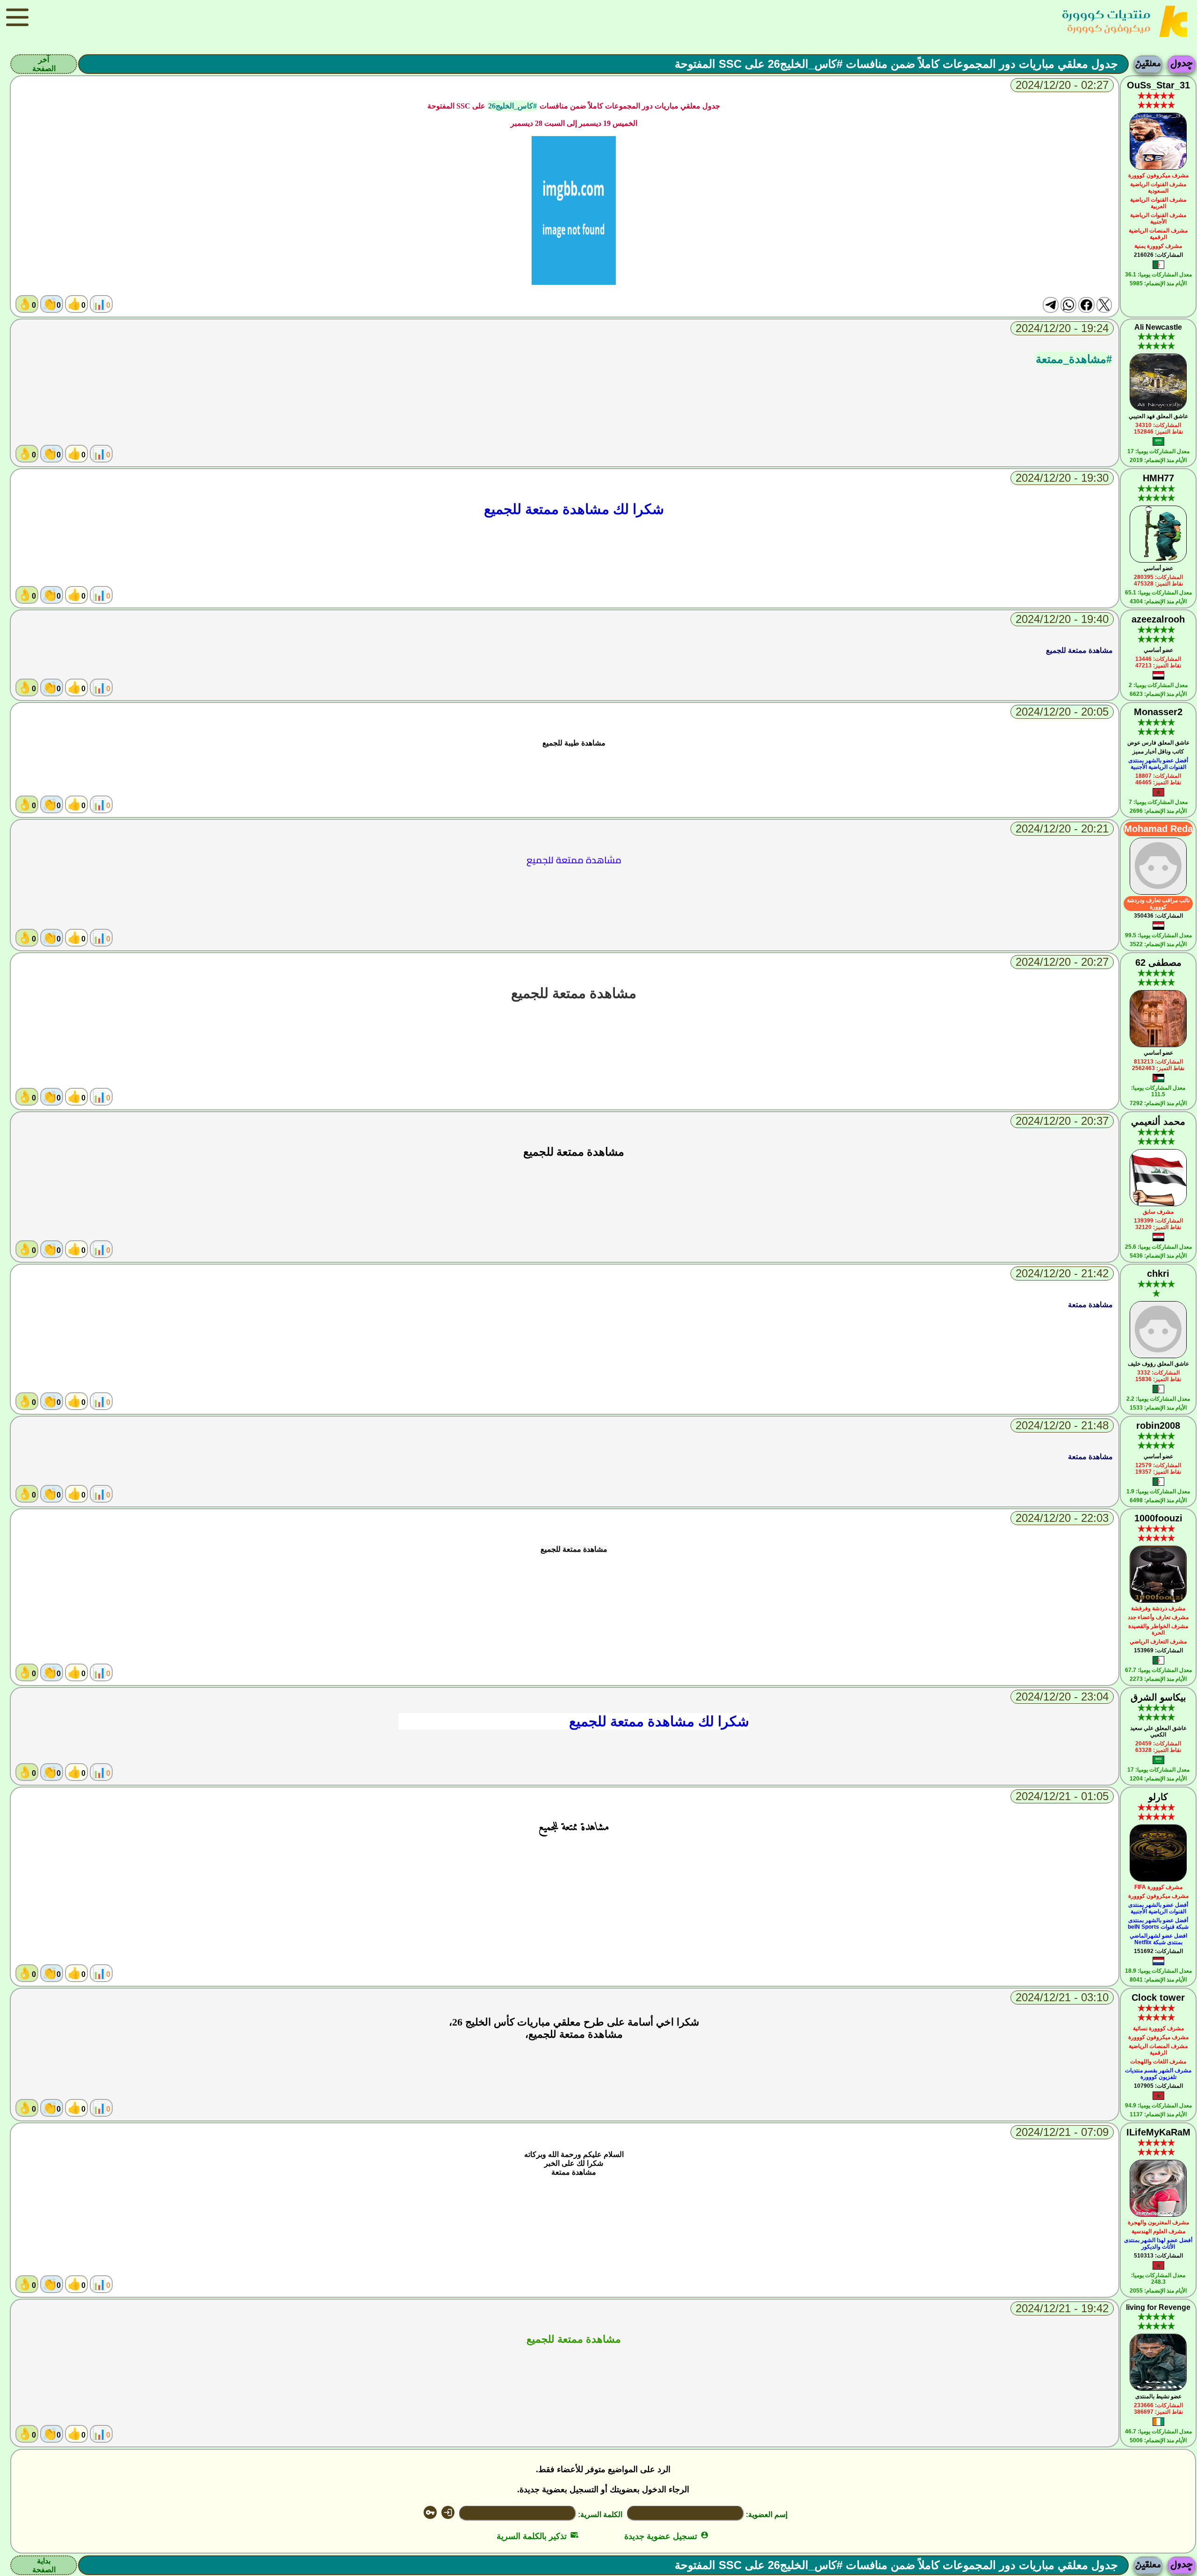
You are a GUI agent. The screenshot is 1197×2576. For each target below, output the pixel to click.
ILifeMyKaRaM (1158, 2132)
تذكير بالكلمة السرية (537, 2536)
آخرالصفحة (44, 64)
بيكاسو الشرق (1158, 1697)
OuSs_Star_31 (1158, 85)
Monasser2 (1158, 712)
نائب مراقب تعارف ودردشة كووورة (1158, 904)
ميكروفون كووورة (1109, 28)
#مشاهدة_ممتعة (1074, 359)
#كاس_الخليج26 (512, 106)
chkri (1158, 1274)
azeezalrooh (1158, 619)
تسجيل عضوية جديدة (667, 2536)
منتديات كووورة (1106, 14)
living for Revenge (1158, 2307)
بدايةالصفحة (44, 2565)
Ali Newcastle (1158, 327)
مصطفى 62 (1158, 962)
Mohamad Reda (1158, 829)
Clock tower (1158, 1997)
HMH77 (1158, 478)
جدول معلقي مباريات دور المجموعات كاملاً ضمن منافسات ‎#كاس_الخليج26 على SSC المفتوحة (896, 64)
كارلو (1158, 1797)
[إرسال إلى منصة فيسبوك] (1086, 305)
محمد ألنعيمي (1158, 1122)
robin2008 (1158, 1425)
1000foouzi (1158, 1518)
